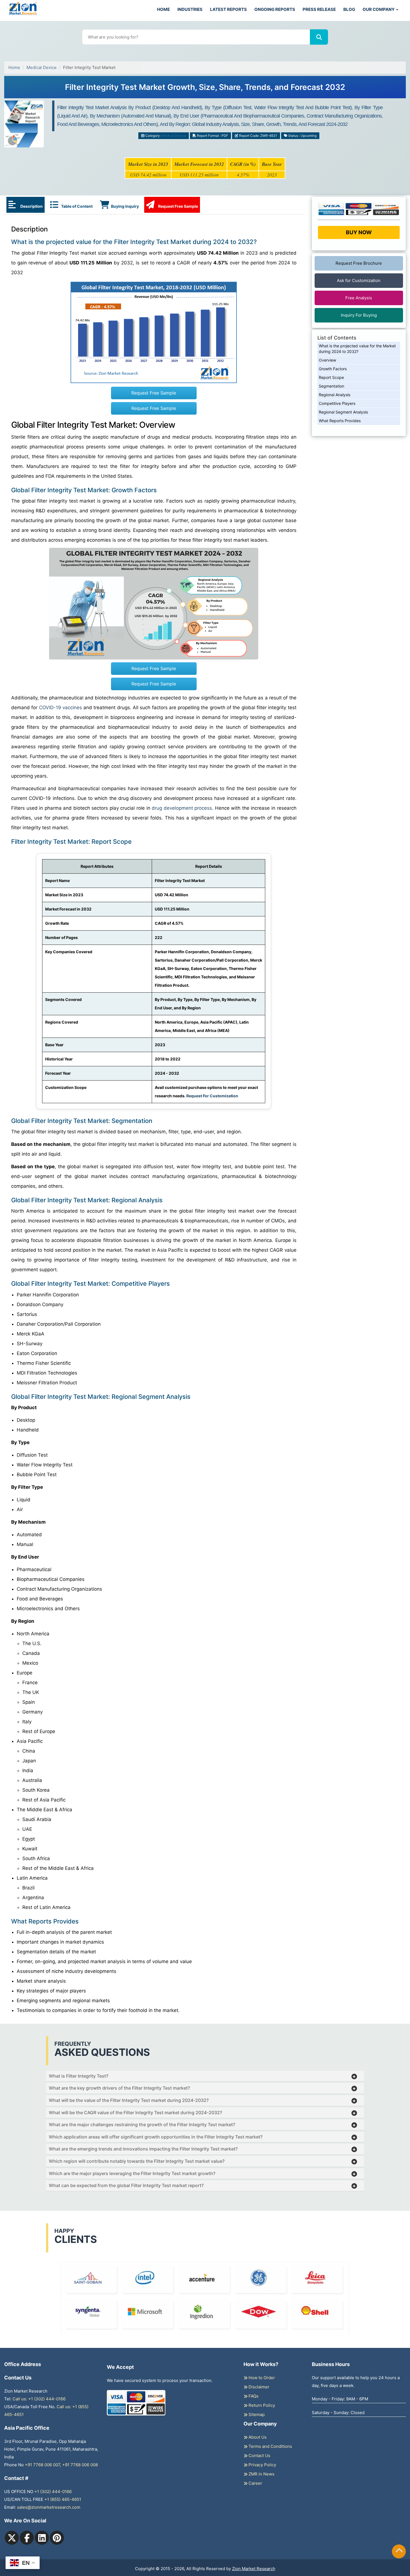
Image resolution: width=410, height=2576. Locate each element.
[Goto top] (399, 2551)
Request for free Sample (205, 89)
